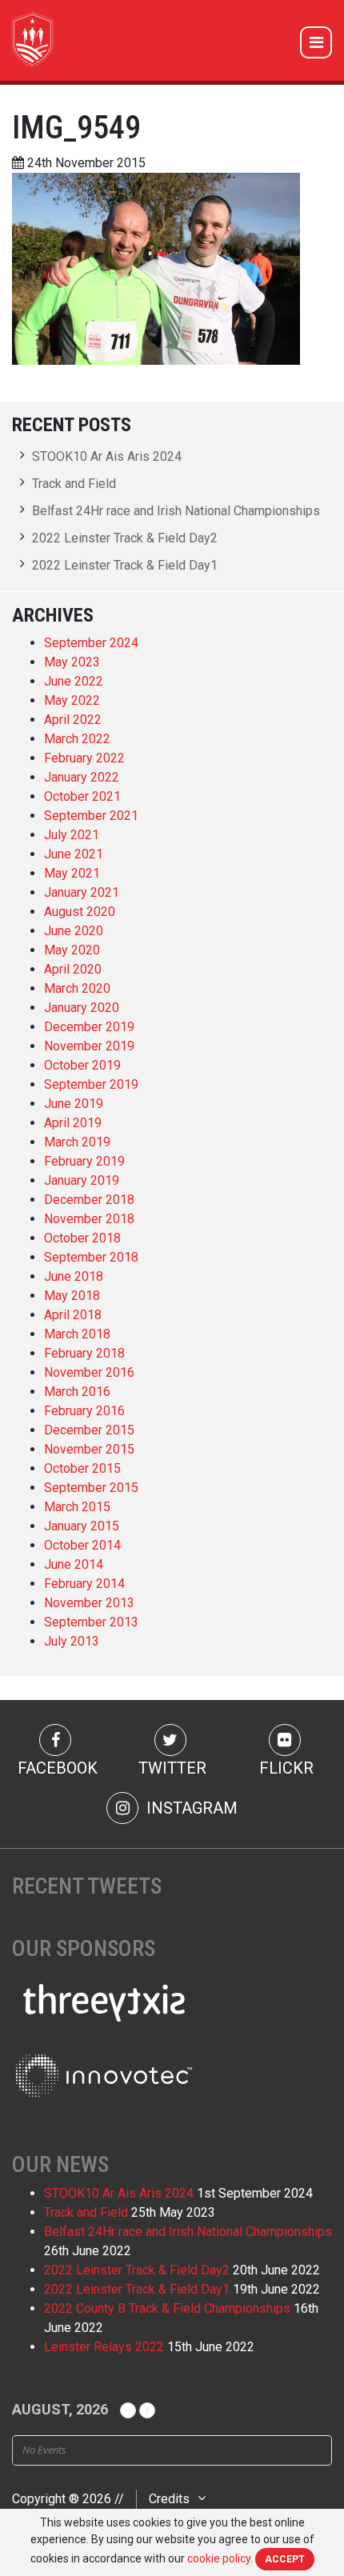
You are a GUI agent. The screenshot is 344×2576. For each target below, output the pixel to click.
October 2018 (82, 1238)
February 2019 (84, 1161)
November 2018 (89, 1219)
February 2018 (84, 1353)
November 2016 (89, 1372)
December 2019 (89, 1027)
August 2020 (80, 912)
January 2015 (82, 1526)
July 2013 (72, 1641)
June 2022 (74, 681)
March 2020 (77, 988)
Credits (169, 2499)
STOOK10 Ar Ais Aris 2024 (107, 456)
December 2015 (89, 1430)
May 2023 (72, 662)
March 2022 (77, 739)
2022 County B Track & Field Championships (167, 2308)
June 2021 (74, 854)
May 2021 (72, 873)
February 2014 (84, 1584)
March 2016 (77, 1392)
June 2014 (74, 1564)
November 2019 (89, 1046)
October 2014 (82, 1545)
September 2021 (91, 816)
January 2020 (82, 1008)
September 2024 (91, 643)
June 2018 (74, 1276)
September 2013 (91, 1622)
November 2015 (89, 1449)
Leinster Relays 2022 (104, 2347)
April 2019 (73, 1123)
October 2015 (82, 1468)
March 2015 (77, 1507)
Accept (285, 2559)
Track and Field (74, 484)
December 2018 (89, 1200)
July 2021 (72, 835)
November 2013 (89, 1603)
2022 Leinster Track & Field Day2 (125, 538)
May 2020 (72, 950)
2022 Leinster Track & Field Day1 (125, 565)
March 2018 (77, 1334)
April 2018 (73, 1315)
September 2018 (91, 1257)
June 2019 (74, 1104)
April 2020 (73, 969)
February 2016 (84, 1411)
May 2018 (72, 1296)
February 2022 (84, 758)
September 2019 (91, 1084)
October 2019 (82, 1065)
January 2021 (82, 892)
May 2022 (72, 700)
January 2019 (82, 1180)
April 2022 (73, 720)
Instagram (190, 1808)
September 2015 (91, 1488)
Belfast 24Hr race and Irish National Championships (176, 511)
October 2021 (82, 796)
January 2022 (82, 777)
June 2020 (74, 931)
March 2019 (77, 1142)
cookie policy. (220, 2558)
